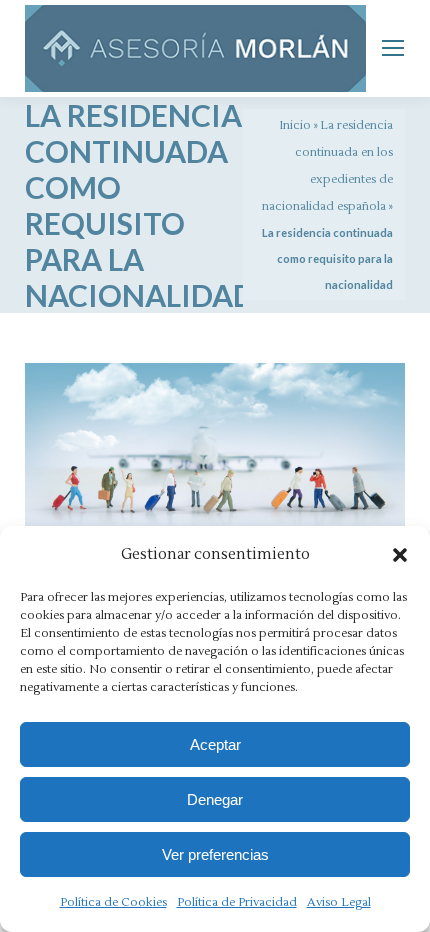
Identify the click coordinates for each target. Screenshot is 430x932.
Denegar (215, 799)
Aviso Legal (339, 902)
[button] (400, 555)
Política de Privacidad (237, 902)
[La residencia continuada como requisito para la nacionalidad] (215, 463)
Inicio (295, 125)
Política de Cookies (113, 902)
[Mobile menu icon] (393, 48)
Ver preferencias (215, 854)
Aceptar (215, 744)
